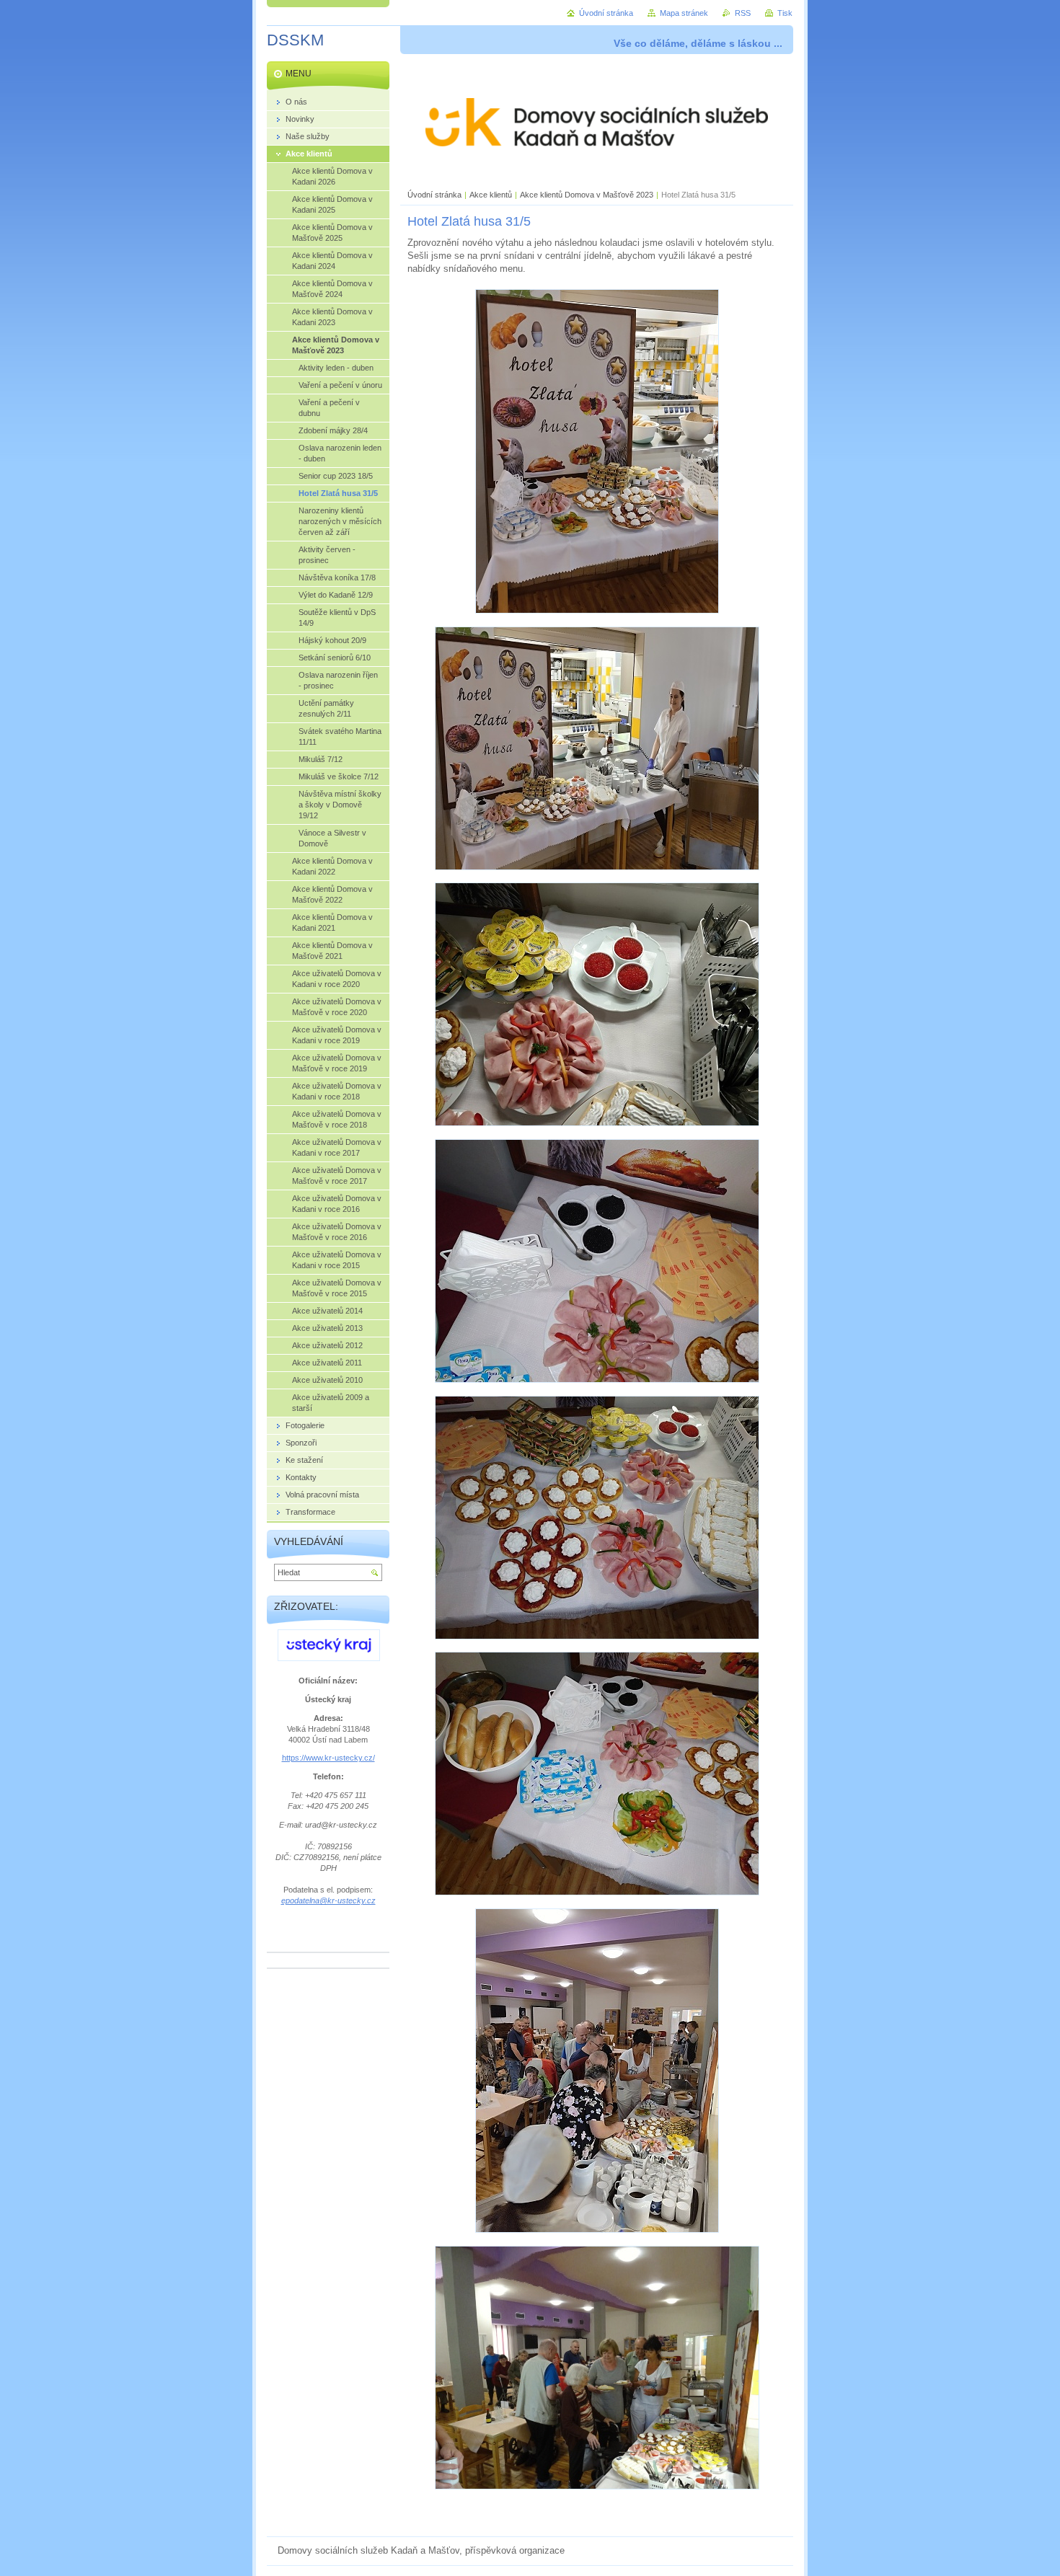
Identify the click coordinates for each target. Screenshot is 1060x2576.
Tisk (785, 13)
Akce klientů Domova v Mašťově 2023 (587, 195)
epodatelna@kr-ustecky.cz (328, 1900)
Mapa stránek (684, 13)
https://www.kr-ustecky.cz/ (328, 1758)
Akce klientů (491, 195)
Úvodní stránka (434, 195)
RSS (743, 13)
